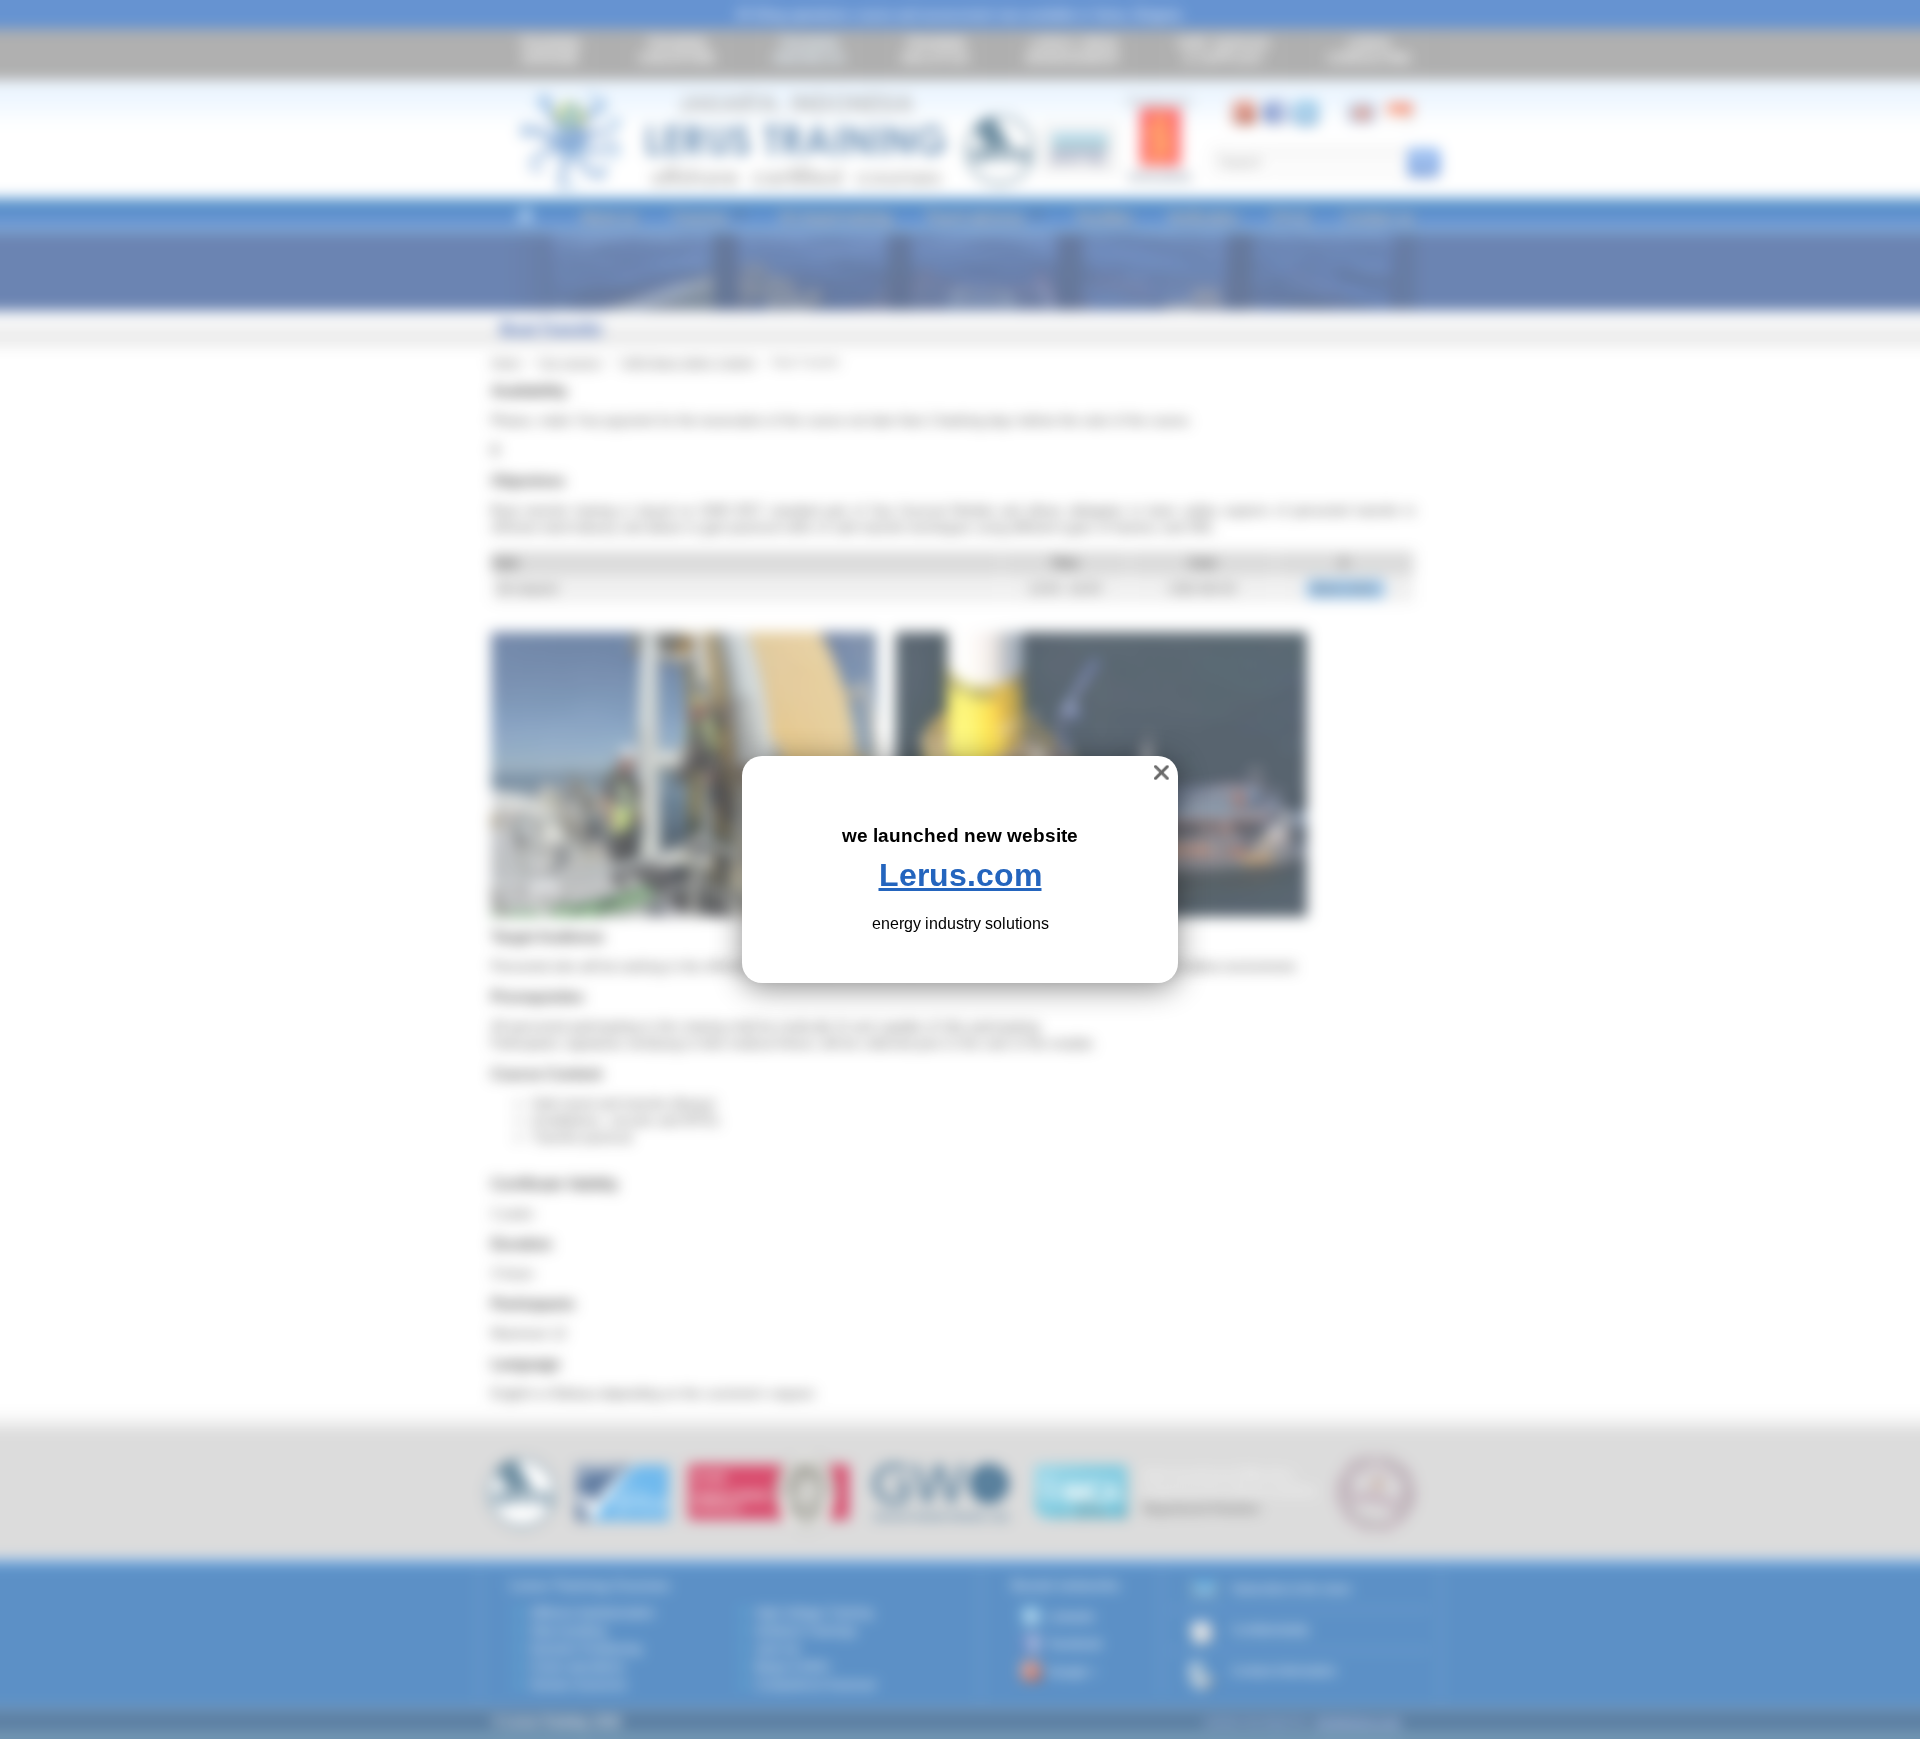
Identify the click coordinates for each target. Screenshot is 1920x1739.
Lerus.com (960, 875)
